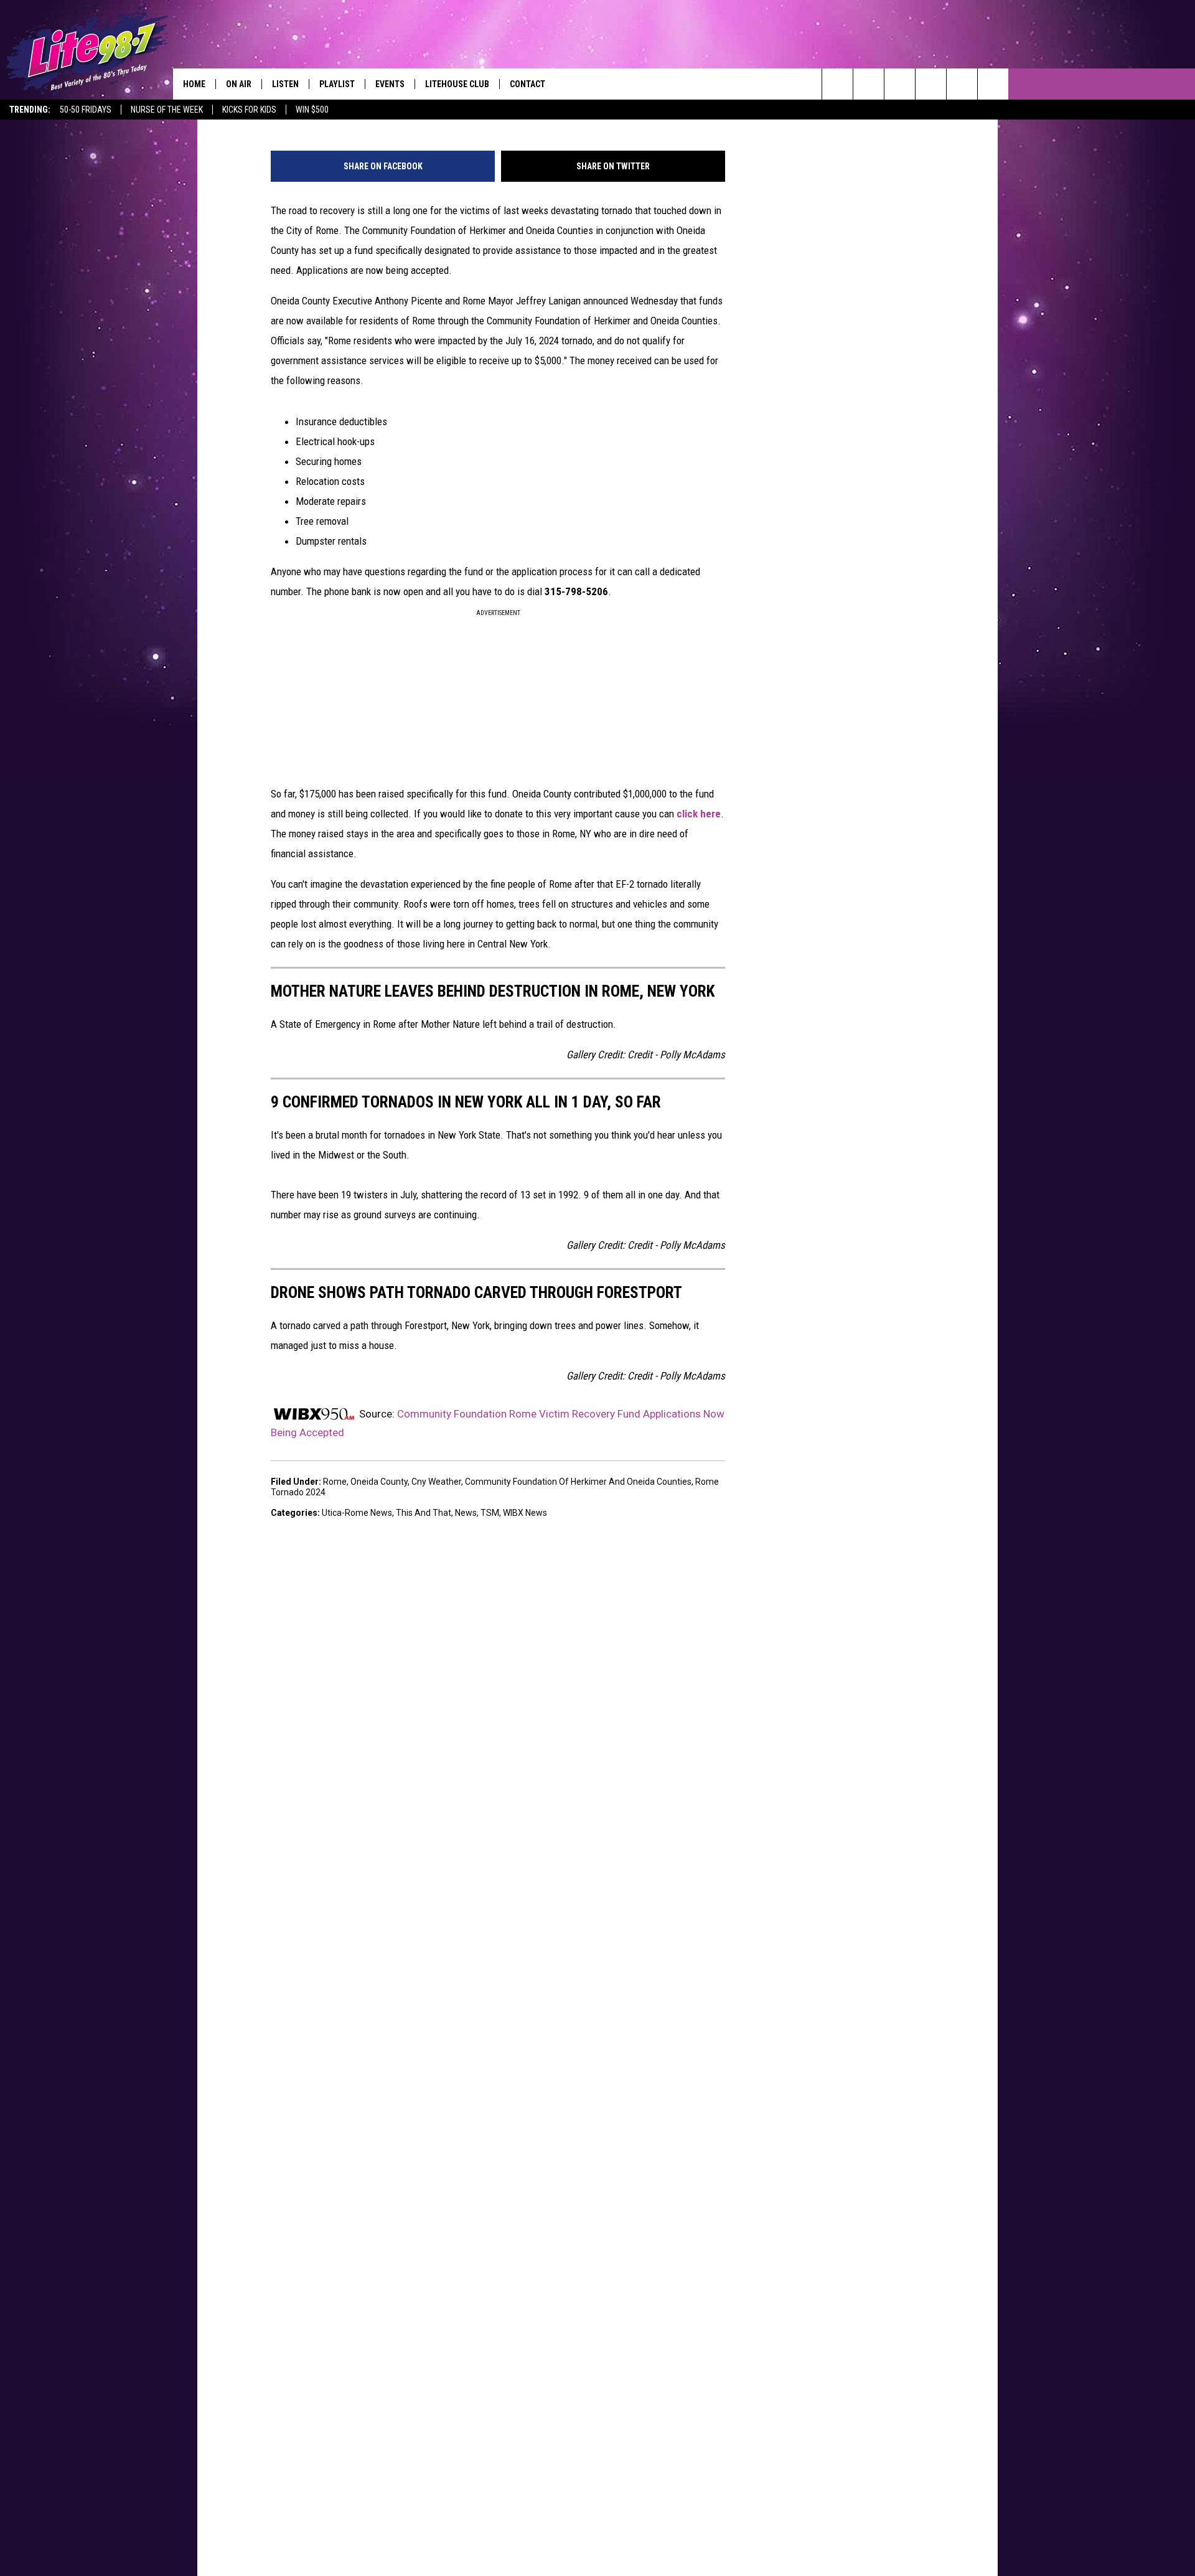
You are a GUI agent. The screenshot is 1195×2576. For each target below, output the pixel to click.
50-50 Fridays (86, 110)
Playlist (337, 84)
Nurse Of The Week (167, 110)
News (466, 1513)
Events (390, 84)
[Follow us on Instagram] (931, 84)
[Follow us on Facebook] (900, 84)
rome (335, 1482)
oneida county (379, 1482)
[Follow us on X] (962, 84)
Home (194, 84)
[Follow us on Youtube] (993, 84)
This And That (424, 1513)
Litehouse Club (457, 84)
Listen (285, 84)
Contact (527, 84)
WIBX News (525, 1513)
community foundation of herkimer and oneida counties (578, 1482)
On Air (239, 84)
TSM (490, 1513)
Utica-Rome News (357, 1513)
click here (699, 814)
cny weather (436, 1482)
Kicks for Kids (249, 110)
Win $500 (312, 110)
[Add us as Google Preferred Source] (869, 84)
